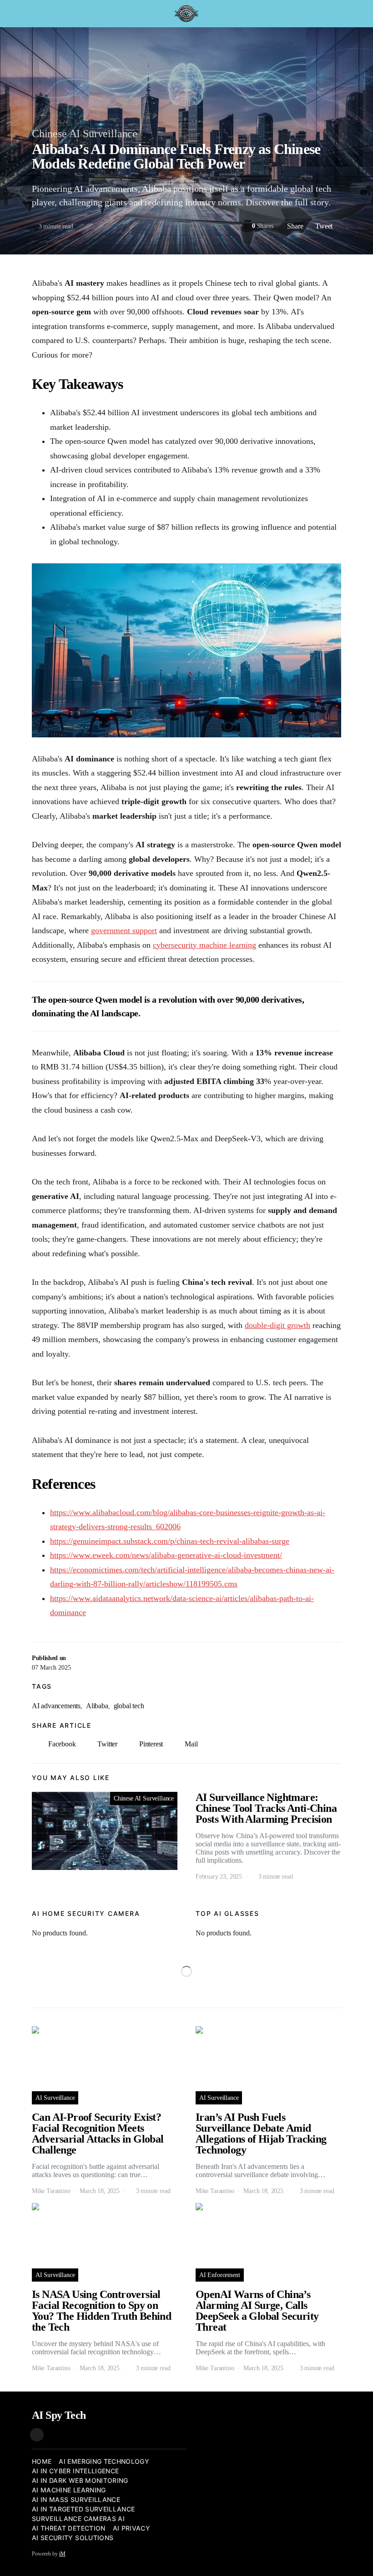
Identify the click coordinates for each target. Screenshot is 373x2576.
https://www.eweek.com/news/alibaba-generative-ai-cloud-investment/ (166, 1555)
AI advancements (56, 1706)
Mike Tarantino (51, 2191)
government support (124, 930)
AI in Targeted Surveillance (83, 2509)
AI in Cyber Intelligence (75, 2471)
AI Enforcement (220, 2275)
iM (62, 2554)
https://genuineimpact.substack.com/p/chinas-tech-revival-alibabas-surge (170, 1541)
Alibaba (97, 1706)
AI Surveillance (55, 2098)
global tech (129, 1706)
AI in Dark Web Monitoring (80, 2480)
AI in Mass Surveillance (76, 2499)
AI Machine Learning (69, 2490)
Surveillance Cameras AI (78, 2519)
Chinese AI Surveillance (85, 134)
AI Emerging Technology (104, 2461)
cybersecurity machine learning (204, 945)
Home (42, 2461)
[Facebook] (37, 2435)
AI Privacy (132, 2528)
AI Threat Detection (69, 2528)
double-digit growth (277, 1325)
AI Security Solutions (73, 2538)
